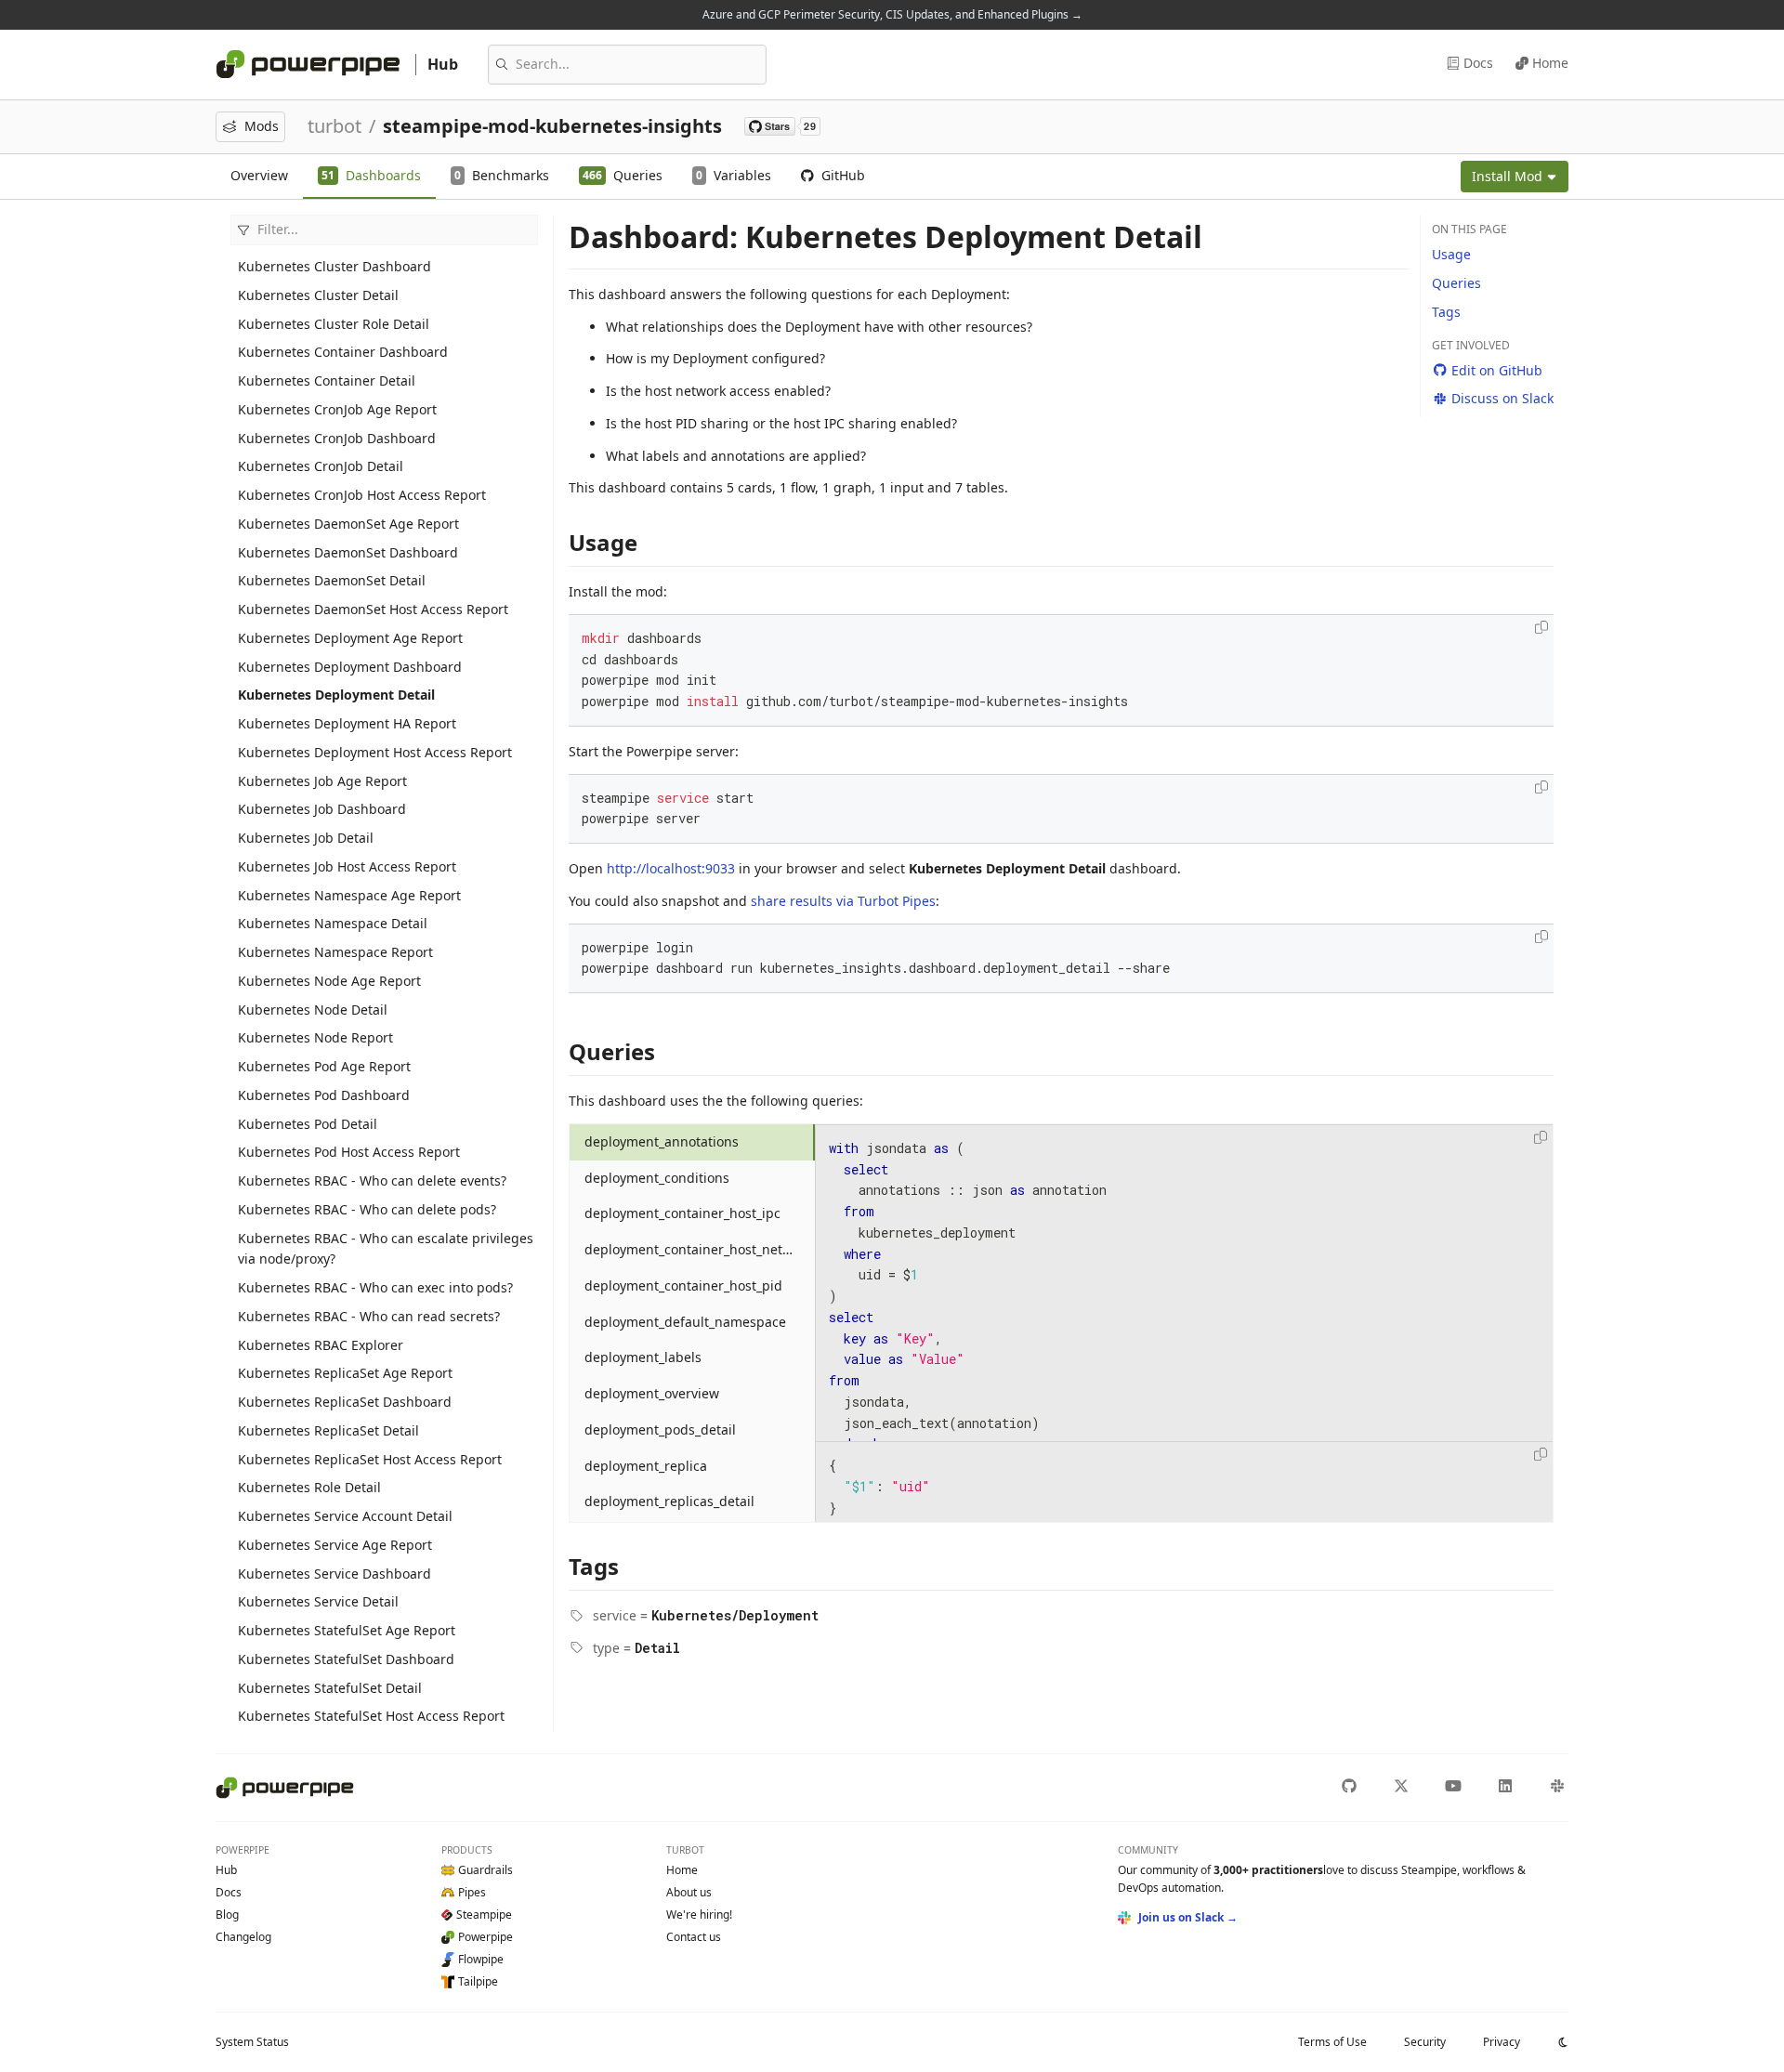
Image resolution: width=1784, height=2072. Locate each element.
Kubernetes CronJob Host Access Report (362, 495)
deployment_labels (643, 1357)
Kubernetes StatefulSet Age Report (347, 1630)
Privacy (1502, 2042)
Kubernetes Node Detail (313, 1010)
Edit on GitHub (1497, 370)
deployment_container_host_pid (683, 1285)
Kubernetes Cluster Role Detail (334, 324)
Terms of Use (1332, 2042)
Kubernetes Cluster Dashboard (334, 266)
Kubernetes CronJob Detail (321, 466)
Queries (1456, 283)
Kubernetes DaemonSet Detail (332, 580)
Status (252, 2042)
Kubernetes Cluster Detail (318, 295)
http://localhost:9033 (671, 868)
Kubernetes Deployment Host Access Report (375, 752)
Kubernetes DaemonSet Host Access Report (373, 609)
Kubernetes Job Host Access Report (347, 866)
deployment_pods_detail (660, 1429)
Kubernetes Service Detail (318, 1601)
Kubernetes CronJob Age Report (337, 409)
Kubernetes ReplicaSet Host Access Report (370, 1459)
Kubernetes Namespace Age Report (349, 895)
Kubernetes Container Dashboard (343, 352)
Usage (1451, 254)
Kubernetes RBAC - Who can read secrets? (369, 1316)
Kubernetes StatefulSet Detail (330, 1688)
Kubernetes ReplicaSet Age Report (345, 1373)
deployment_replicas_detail (669, 1501)
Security (1425, 2042)
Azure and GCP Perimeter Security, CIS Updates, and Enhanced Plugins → (892, 14)
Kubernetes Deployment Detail (336, 695)
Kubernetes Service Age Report (335, 1545)
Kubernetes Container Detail (327, 380)
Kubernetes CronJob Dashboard (337, 438)
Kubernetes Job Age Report (322, 781)
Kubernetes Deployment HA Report (347, 723)
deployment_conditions (657, 1178)
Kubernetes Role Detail (309, 1487)
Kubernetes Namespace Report (335, 952)
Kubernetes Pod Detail (308, 1124)
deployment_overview (652, 1393)
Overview (259, 175)
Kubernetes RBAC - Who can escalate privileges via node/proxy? (386, 1249)
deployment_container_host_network (698, 1249)
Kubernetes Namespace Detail (333, 923)
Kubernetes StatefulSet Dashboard (346, 1659)
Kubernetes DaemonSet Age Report (348, 524)
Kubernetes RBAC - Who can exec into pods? (375, 1287)
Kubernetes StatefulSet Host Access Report (371, 1716)
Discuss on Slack (1502, 398)
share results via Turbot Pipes (843, 901)
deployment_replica (646, 1466)
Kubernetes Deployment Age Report (350, 638)
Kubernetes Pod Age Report (324, 1066)
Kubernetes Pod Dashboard (324, 1095)
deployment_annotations (662, 1141)
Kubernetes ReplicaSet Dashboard (345, 1402)
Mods (262, 126)
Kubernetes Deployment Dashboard (350, 667)
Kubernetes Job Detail (306, 838)
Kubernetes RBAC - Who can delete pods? (367, 1209)
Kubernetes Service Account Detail (345, 1516)
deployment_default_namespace (685, 1322)
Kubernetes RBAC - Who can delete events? (372, 1180)
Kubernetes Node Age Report (329, 981)
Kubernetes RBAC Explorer (321, 1345)
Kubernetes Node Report (315, 1037)
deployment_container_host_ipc (682, 1213)
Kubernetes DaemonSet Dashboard (348, 552)
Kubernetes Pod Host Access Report (349, 1152)
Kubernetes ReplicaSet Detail (328, 1430)
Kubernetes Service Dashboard (334, 1574)
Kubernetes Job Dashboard (322, 809)
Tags (1446, 312)
